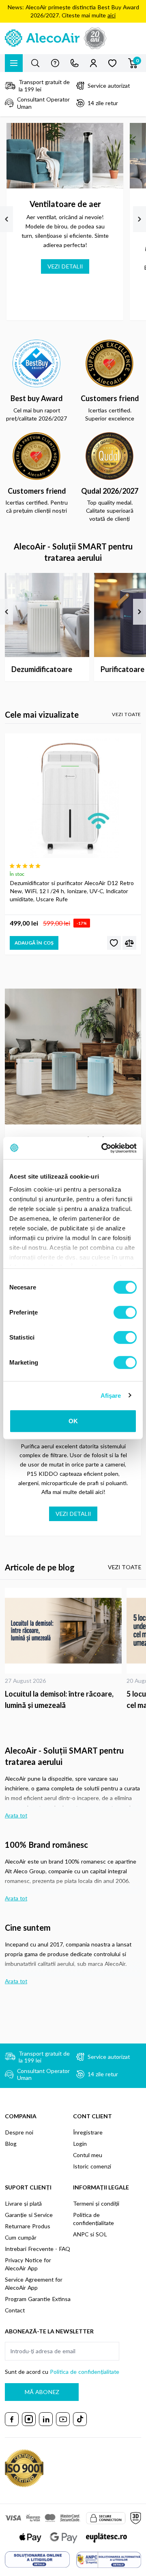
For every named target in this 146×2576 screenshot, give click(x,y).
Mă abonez (42, 2392)
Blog (11, 2144)
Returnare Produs (28, 2226)
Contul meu (88, 2155)
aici (112, 15)
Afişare (111, 1395)
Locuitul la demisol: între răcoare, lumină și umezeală (59, 1699)
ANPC (81, 2234)
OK (73, 1421)
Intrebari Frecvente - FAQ (38, 2249)
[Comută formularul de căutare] (35, 63)
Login (80, 2144)
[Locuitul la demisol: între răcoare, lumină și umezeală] (63, 1630)
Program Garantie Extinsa (38, 2299)
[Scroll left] (6, 219)
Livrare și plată (23, 2203)
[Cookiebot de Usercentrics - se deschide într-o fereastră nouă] (103, 1148)
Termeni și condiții (96, 2203)
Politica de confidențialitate (85, 2372)
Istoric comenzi (92, 2166)
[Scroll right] (140, 219)
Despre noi (19, 2132)
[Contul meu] (93, 63)
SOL (101, 2234)
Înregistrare (88, 2132)
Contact (15, 2310)
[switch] (125, 1312)
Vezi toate (127, 714)
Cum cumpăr (21, 2237)
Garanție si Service (29, 2215)
